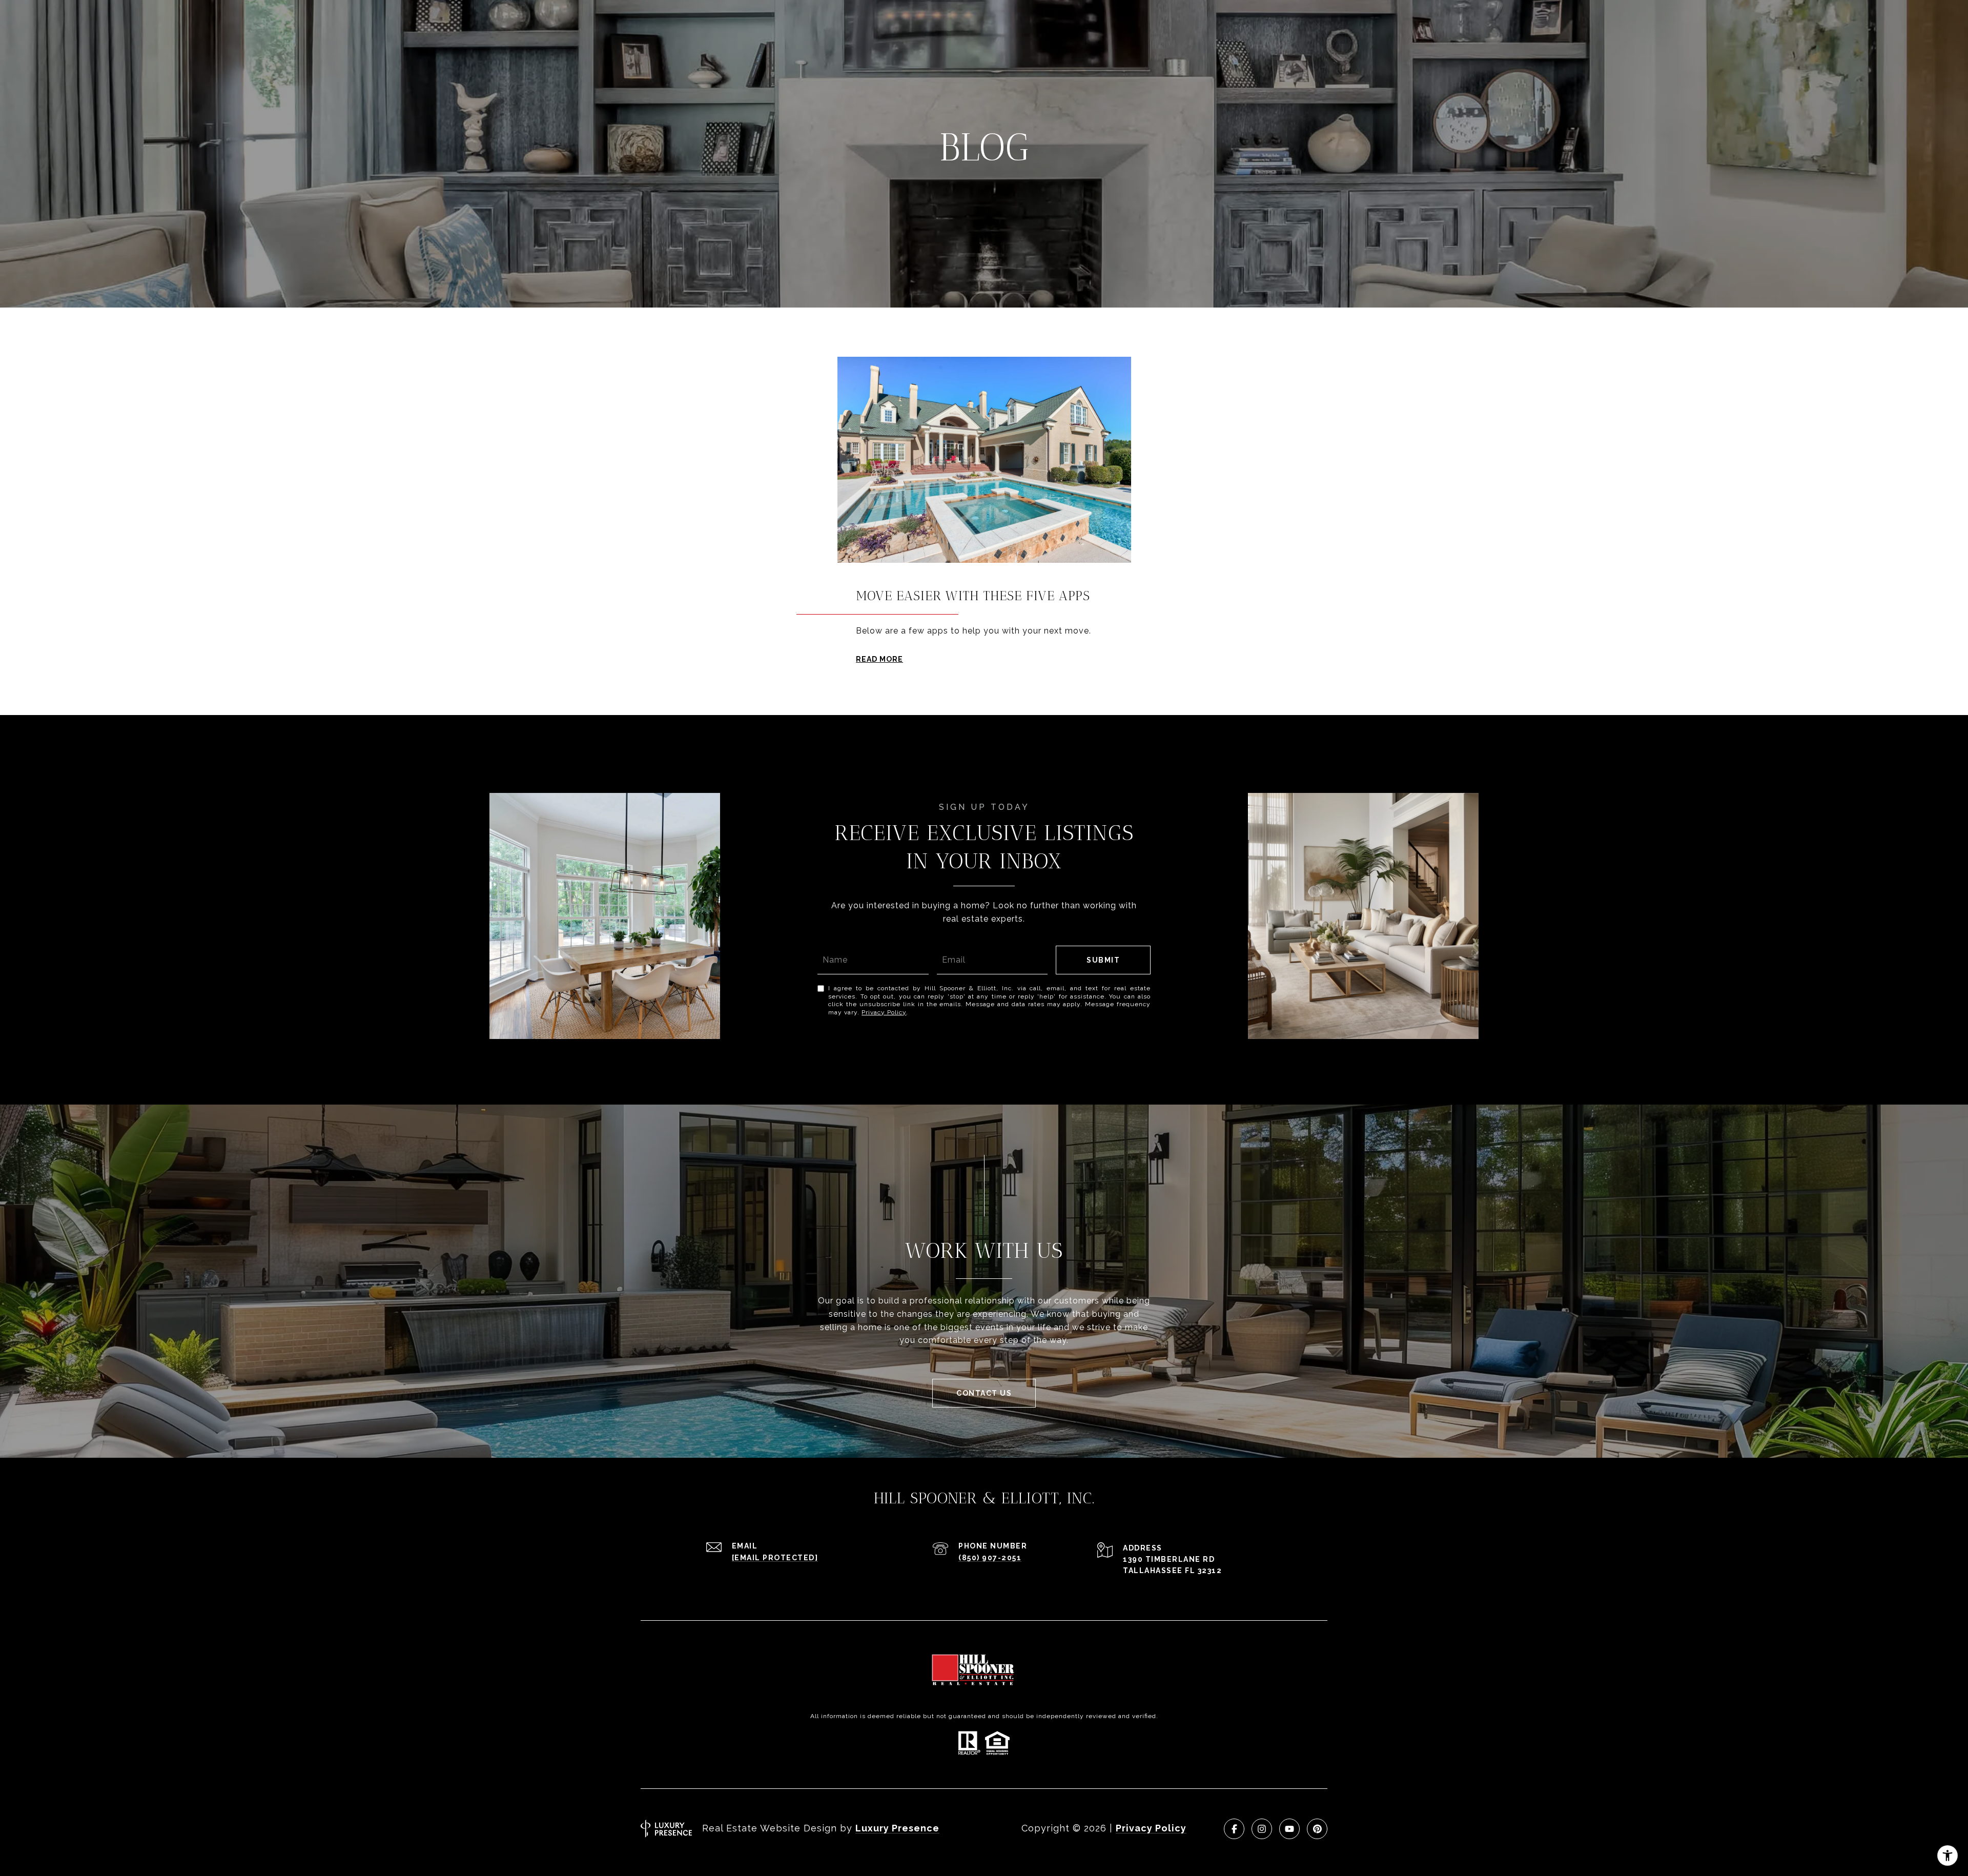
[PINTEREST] (1317, 1829)
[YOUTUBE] (1289, 1829)
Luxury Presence (897, 1828)
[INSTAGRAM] (1262, 1829)
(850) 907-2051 (990, 1558)
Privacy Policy (884, 1012)
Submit (1103, 960)
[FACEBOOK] (1234, 1829)
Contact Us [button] (984, 1393)
